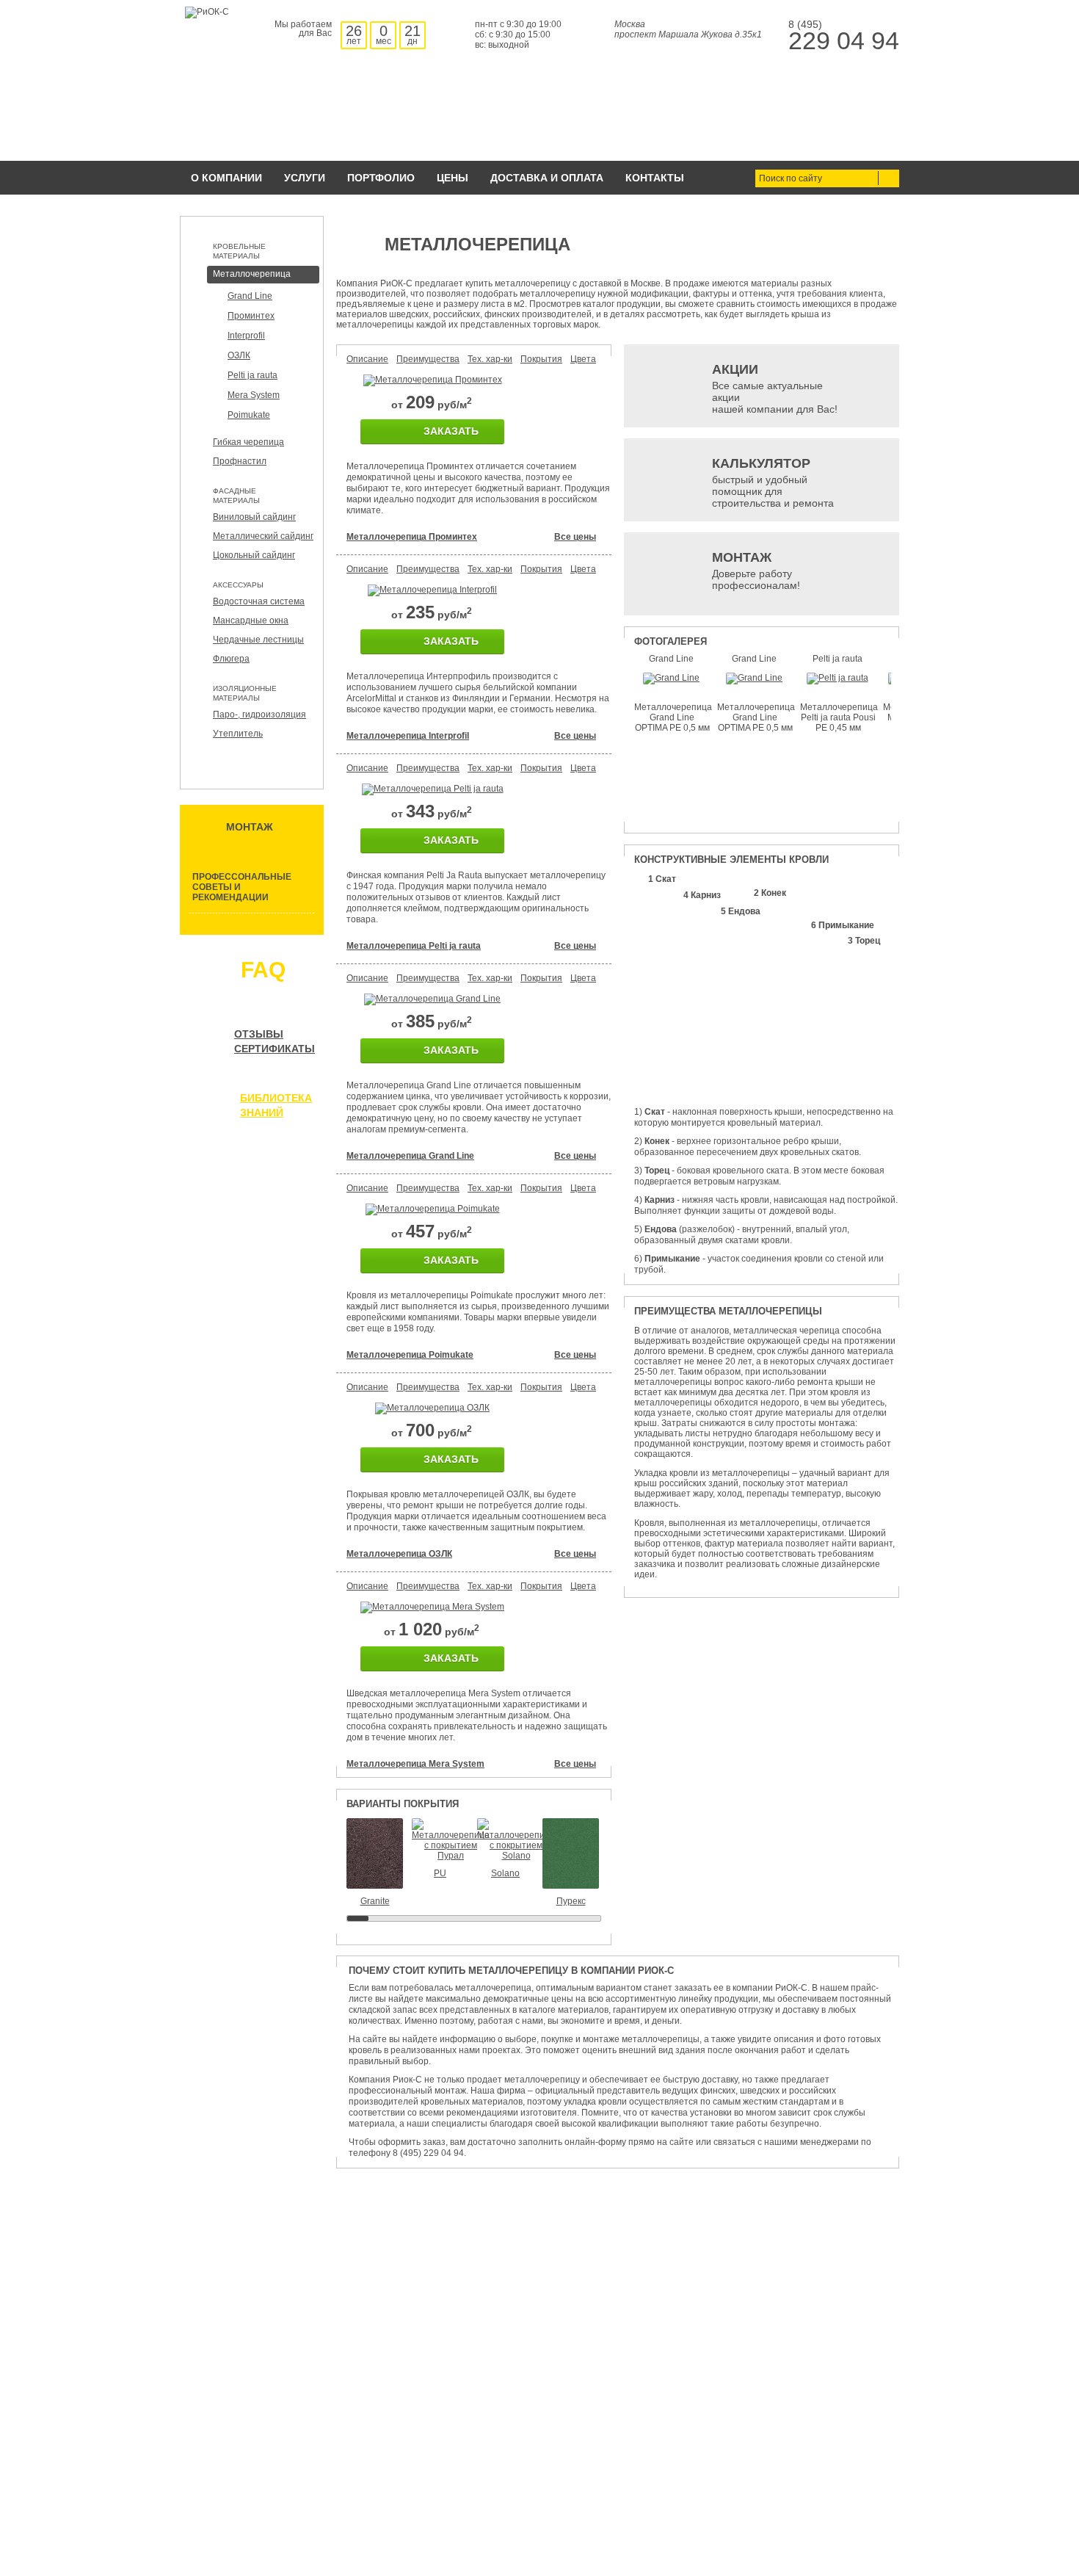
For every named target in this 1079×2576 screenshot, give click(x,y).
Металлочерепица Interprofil (408, 736)
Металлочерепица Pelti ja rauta (414, 946)
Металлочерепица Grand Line (410, 1156)
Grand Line (250, 296)
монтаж (250, 827)
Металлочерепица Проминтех (412, 537)
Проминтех (251, 316)
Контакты (655, 178)
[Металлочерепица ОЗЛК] (432, 1408)
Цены (453, 178)
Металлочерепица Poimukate (410, 1355)
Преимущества (428, 359)
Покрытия (541, 359)
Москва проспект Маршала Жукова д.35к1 (688, 29)
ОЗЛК (239, 355)
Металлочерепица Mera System (415, 1764)
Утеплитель (238, 734)
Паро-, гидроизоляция (259, 714)
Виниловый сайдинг (254, 517)
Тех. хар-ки (490, 359)
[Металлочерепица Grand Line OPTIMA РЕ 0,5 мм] (671, 678)
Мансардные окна (251, 621)
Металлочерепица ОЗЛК (399, 1554)
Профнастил (240, 461)
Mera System (254, 395)
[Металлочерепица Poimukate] (433, 1209)
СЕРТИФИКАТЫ (275, 1049)
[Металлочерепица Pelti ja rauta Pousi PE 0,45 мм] (838, 678)
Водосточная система (259, 601)
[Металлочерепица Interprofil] (432, 590)
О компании (226, 178)
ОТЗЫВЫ (259, 1034)
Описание (367, 359)
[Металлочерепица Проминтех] (433, 380)
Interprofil (246, 336)
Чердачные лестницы (258, 640)
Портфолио (381, 178)
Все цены (575, 537)
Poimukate (249, 415)
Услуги (305, 178)
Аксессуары (238, 585)
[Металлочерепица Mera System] (432, 1607)
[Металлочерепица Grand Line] (432, 999)
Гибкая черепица (248, 442)
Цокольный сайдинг (254, 555)
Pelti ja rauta (253, 375)
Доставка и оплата (547, 178)
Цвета (583, 359)
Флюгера (231, 659)
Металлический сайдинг (263, 536)
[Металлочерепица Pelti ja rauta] (433, 789)
